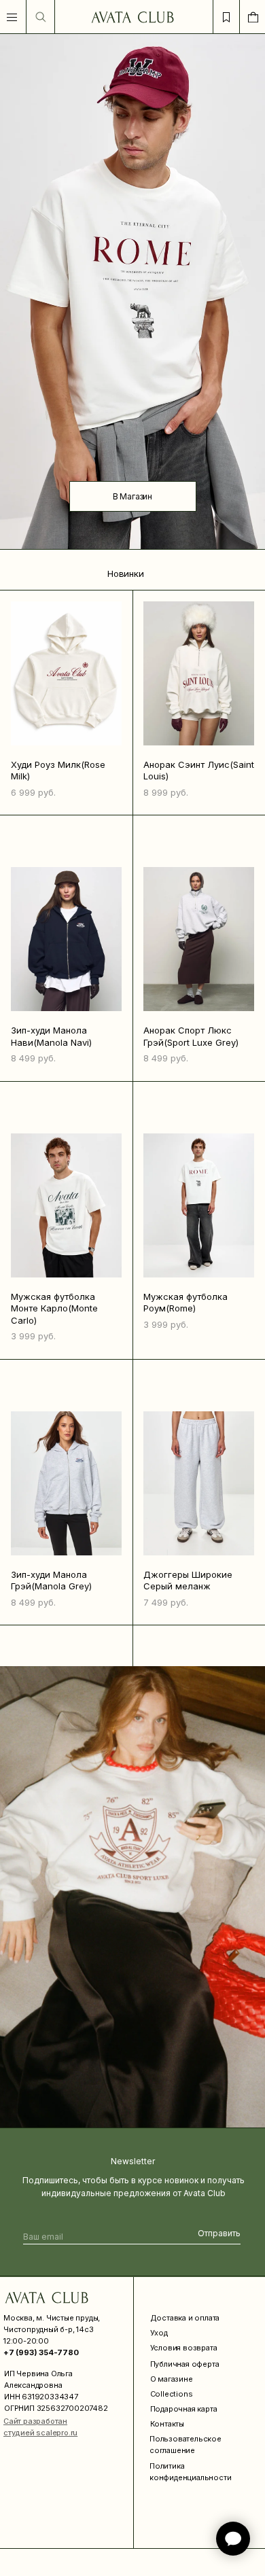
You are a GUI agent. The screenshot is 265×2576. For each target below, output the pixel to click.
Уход (159, 2333)
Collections (172, 2394)
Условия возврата (184, 2348)
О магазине (172, 2379)
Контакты (167, 2424)
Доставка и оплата (185, 2318)
